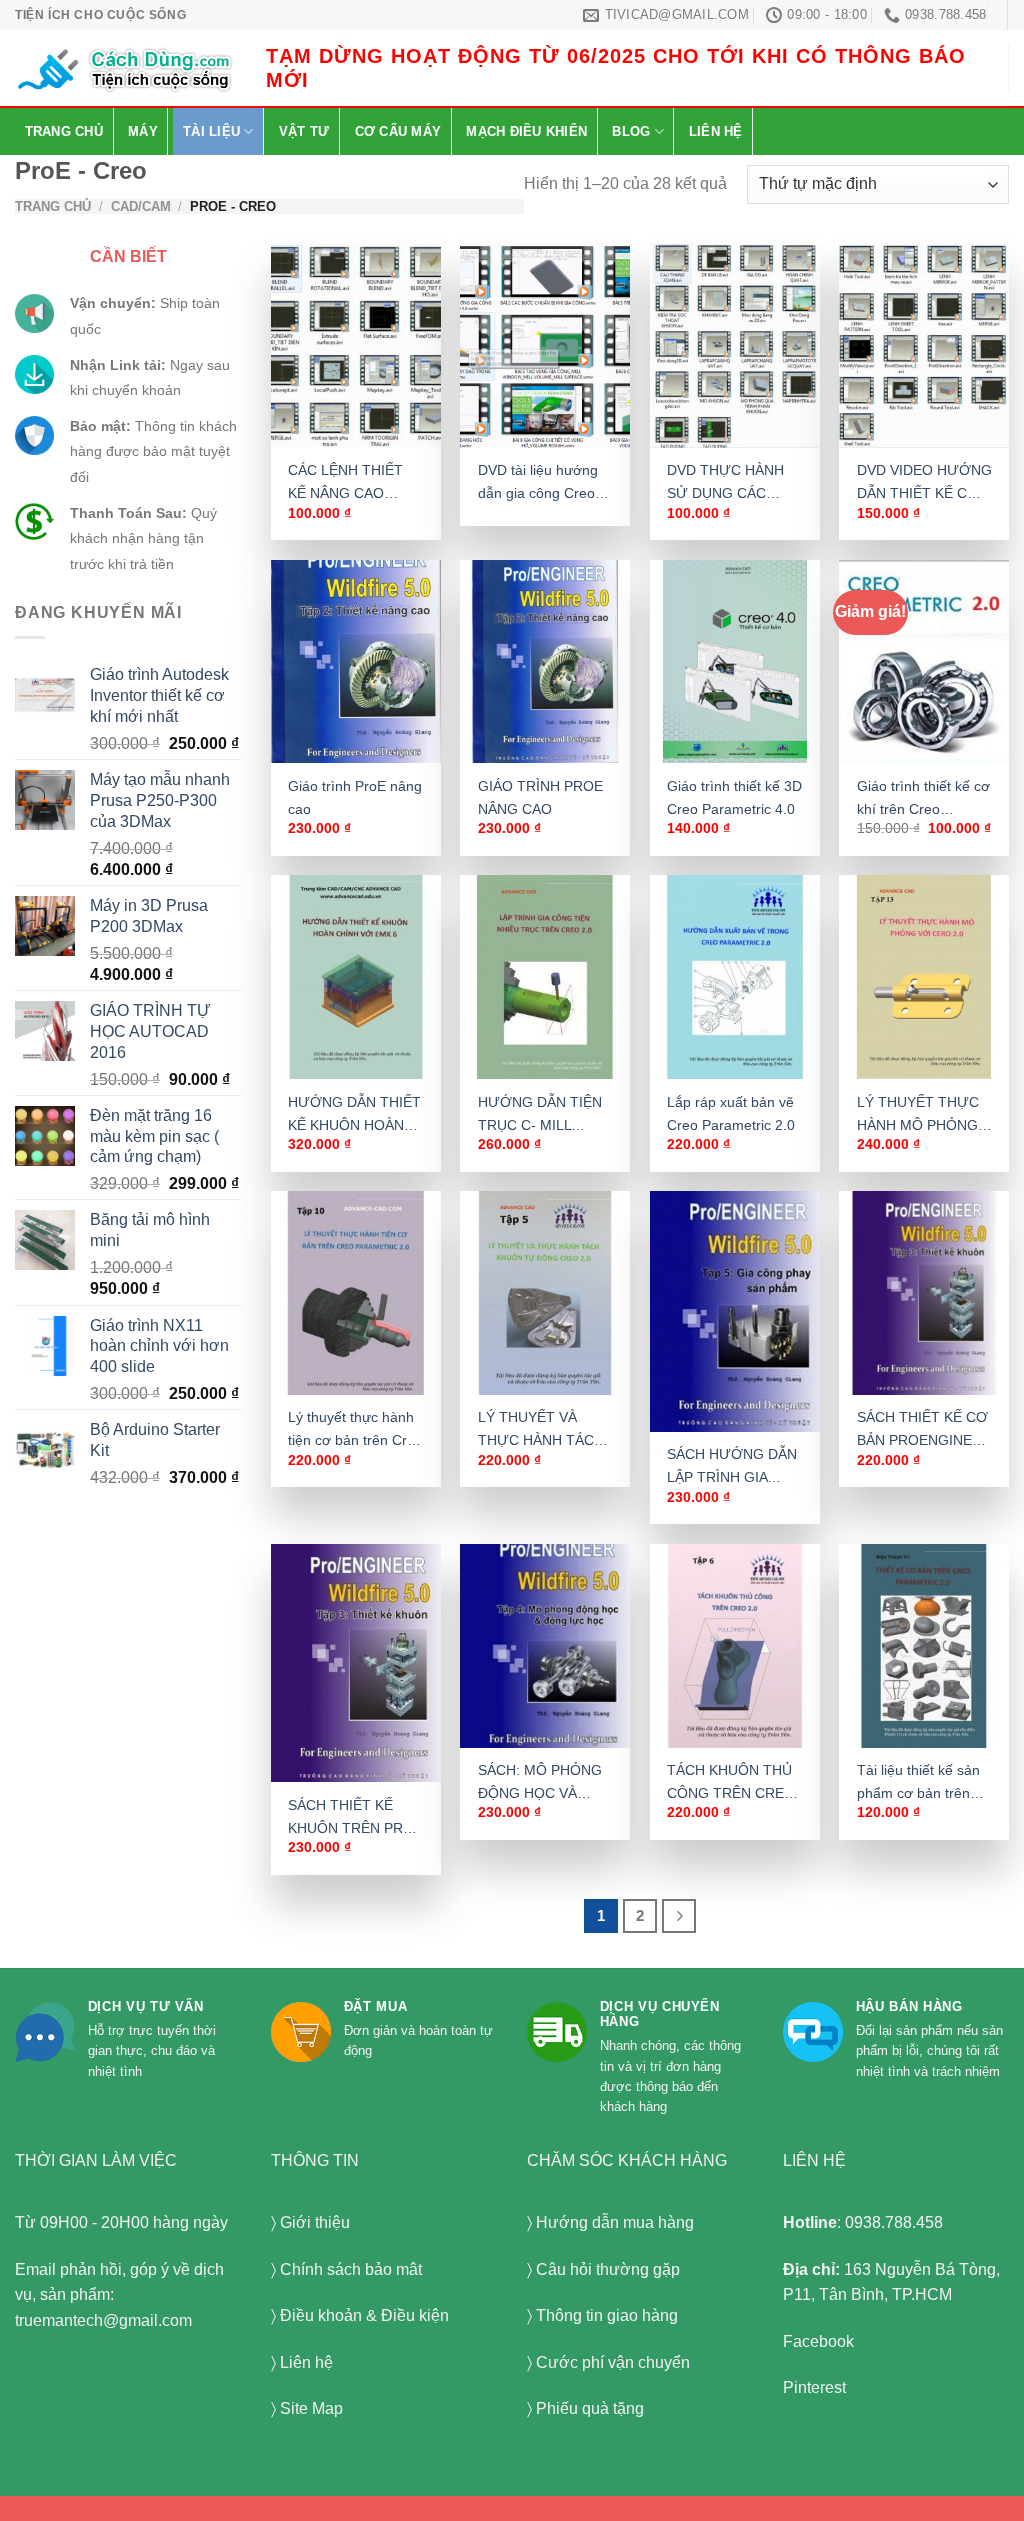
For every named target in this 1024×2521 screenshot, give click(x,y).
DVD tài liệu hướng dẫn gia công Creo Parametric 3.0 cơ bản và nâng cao (538, 483)
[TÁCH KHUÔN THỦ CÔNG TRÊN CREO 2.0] (735, 1646)
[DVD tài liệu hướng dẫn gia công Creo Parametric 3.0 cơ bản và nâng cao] (545, 346)
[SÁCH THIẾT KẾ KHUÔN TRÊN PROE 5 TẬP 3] (356, 1663)
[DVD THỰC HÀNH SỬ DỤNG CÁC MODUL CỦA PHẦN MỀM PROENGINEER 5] (735, 346)
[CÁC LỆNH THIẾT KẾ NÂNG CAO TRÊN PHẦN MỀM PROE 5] (356, 346)
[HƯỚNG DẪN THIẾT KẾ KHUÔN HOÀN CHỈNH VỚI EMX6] (356, 977)
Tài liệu (211, 131)
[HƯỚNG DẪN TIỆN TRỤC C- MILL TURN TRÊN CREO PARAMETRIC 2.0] (545, 977)
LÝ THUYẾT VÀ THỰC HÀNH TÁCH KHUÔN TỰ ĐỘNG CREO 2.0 (541, 1430)
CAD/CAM (141, 206)
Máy (143, 131)
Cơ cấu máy (398, 131)
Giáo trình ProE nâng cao (355, 797)
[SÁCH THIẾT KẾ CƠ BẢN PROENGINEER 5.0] (924, 1293)
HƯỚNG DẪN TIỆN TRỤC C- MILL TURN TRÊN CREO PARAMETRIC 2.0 (540, 1115)
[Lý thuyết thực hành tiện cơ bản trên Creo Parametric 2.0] (356, 1293)
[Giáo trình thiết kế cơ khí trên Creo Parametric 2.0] (924, 662)
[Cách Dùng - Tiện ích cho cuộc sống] (125, 68)
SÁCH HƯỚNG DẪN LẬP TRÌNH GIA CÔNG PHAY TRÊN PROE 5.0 (732, 1467)
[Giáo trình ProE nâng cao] (356, 662)
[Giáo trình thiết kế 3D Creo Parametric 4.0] (735, 662)
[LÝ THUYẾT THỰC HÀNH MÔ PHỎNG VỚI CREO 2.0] (924, 977)
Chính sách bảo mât (351, 2269)
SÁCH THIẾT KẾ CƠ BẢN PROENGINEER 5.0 (924, 1430)
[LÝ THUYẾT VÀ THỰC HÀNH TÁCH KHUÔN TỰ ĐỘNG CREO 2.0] (545, 1293)
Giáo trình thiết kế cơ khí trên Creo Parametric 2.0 (923, 799)
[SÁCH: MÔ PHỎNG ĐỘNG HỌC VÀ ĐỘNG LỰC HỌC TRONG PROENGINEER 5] (545, 1646)
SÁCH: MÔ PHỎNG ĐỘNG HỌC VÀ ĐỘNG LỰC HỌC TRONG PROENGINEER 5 (540, 1783)
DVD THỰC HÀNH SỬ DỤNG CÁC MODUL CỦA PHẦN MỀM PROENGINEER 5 (729, 483)
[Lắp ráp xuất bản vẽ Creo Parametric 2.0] (735, 977)
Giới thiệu (315, 2222)
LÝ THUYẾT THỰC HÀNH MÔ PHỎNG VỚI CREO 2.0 (918, 1115)
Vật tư (304, 131)
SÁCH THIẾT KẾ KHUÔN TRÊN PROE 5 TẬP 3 (355, 1818)
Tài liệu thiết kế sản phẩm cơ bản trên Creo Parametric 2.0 (921, 1783)
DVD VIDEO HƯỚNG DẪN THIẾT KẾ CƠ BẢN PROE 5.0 (924, 483)
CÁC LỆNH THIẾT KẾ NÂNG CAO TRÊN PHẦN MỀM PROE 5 (346, 483)
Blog (631, 131)
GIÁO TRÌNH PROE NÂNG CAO (540, 797)
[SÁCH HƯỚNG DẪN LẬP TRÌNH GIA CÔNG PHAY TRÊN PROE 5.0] (735, 1311)
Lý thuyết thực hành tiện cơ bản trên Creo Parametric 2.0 (355, 1430)
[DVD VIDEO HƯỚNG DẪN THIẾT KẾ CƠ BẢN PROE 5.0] (924, 346)
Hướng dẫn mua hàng (615, 2222)
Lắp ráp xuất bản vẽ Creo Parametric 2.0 (731, 1113)
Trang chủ (64, 131)
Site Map (311, 2408)
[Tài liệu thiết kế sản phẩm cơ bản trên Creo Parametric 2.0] (924, 1646)
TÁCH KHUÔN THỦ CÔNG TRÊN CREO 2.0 (731, 1783)
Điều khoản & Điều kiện (364, 2315)
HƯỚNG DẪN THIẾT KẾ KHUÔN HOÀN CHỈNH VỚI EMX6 (354, 1115)
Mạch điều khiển (526, 131)
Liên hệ (716, 131)
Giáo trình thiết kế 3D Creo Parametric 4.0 (734, 797)
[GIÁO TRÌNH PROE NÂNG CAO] (545, 662)
